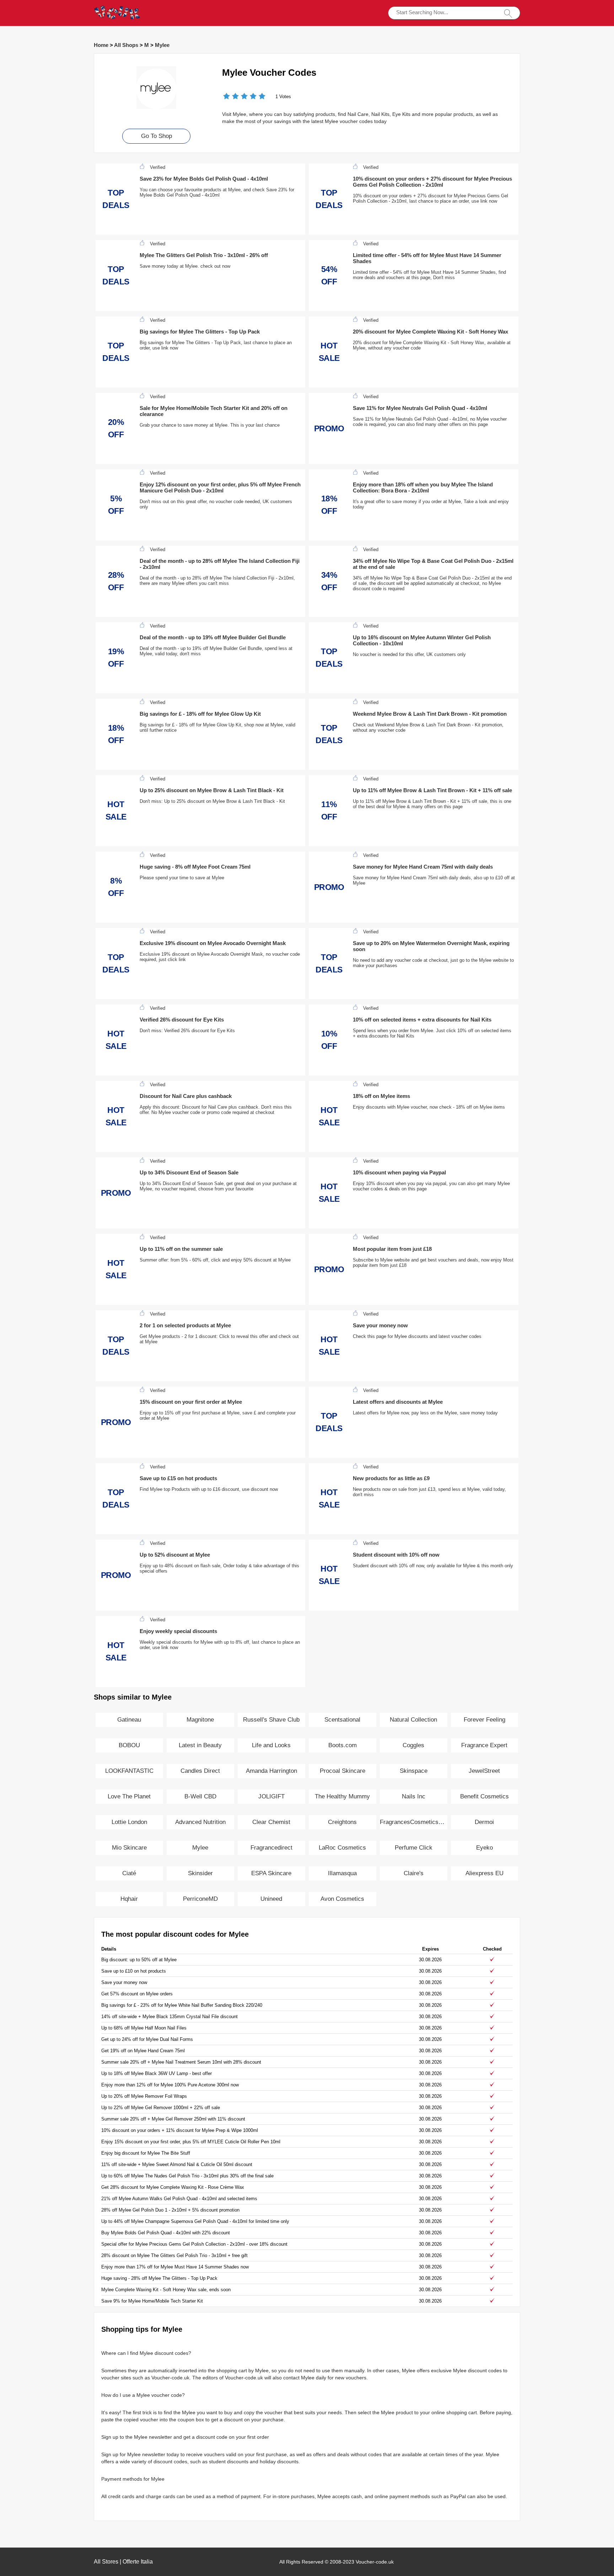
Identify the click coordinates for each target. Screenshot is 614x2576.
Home (101, 45)
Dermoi (484, 1822)
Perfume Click (414, 1848)
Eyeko (484, 1848)
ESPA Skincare (271, 1873)
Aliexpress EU (484, 1873)
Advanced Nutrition (200, 1822)
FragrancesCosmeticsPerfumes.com (429, 1822)
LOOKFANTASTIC (129, 1771)
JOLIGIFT (271, 1796)
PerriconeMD (200, 1899)
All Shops (126, 45)
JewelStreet (484, 1771)
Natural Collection (413, 1720)
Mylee (162, 45)
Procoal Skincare (343, 1771)
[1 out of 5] (227, 97)
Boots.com (343, 1745)
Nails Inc (414, 1796)
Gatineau (129, 1720)
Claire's (414, 1873)
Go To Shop (157, 136)
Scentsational (342, 1720)
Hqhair (129, 1899)
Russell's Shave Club (271, 1720)
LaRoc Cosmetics (342, 1848)
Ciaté (129, 1873)
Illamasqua (342, 1873)
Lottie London (129, 1822)
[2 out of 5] (231, 97)
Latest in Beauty (200, 1745)
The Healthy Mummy (342, 1796)
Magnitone (200, 1720)
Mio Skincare (129, 1848)
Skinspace (414, 1771)
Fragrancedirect (271, 1848)
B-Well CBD (200, 1796)
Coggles (413, 1745)
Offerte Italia (138, 2562)
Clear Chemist (271, 1822)
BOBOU (129, 1745)
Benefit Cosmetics (484, 1796)
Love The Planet (129, 1796)
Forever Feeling (484, 1720)
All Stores (106, 2562)
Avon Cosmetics (342, 1899)
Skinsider (200, 1873)
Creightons (342, 1822)
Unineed (271, 1899)
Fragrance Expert (484, 1745)
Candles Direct (200, 1771)
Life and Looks (271, 1745)
